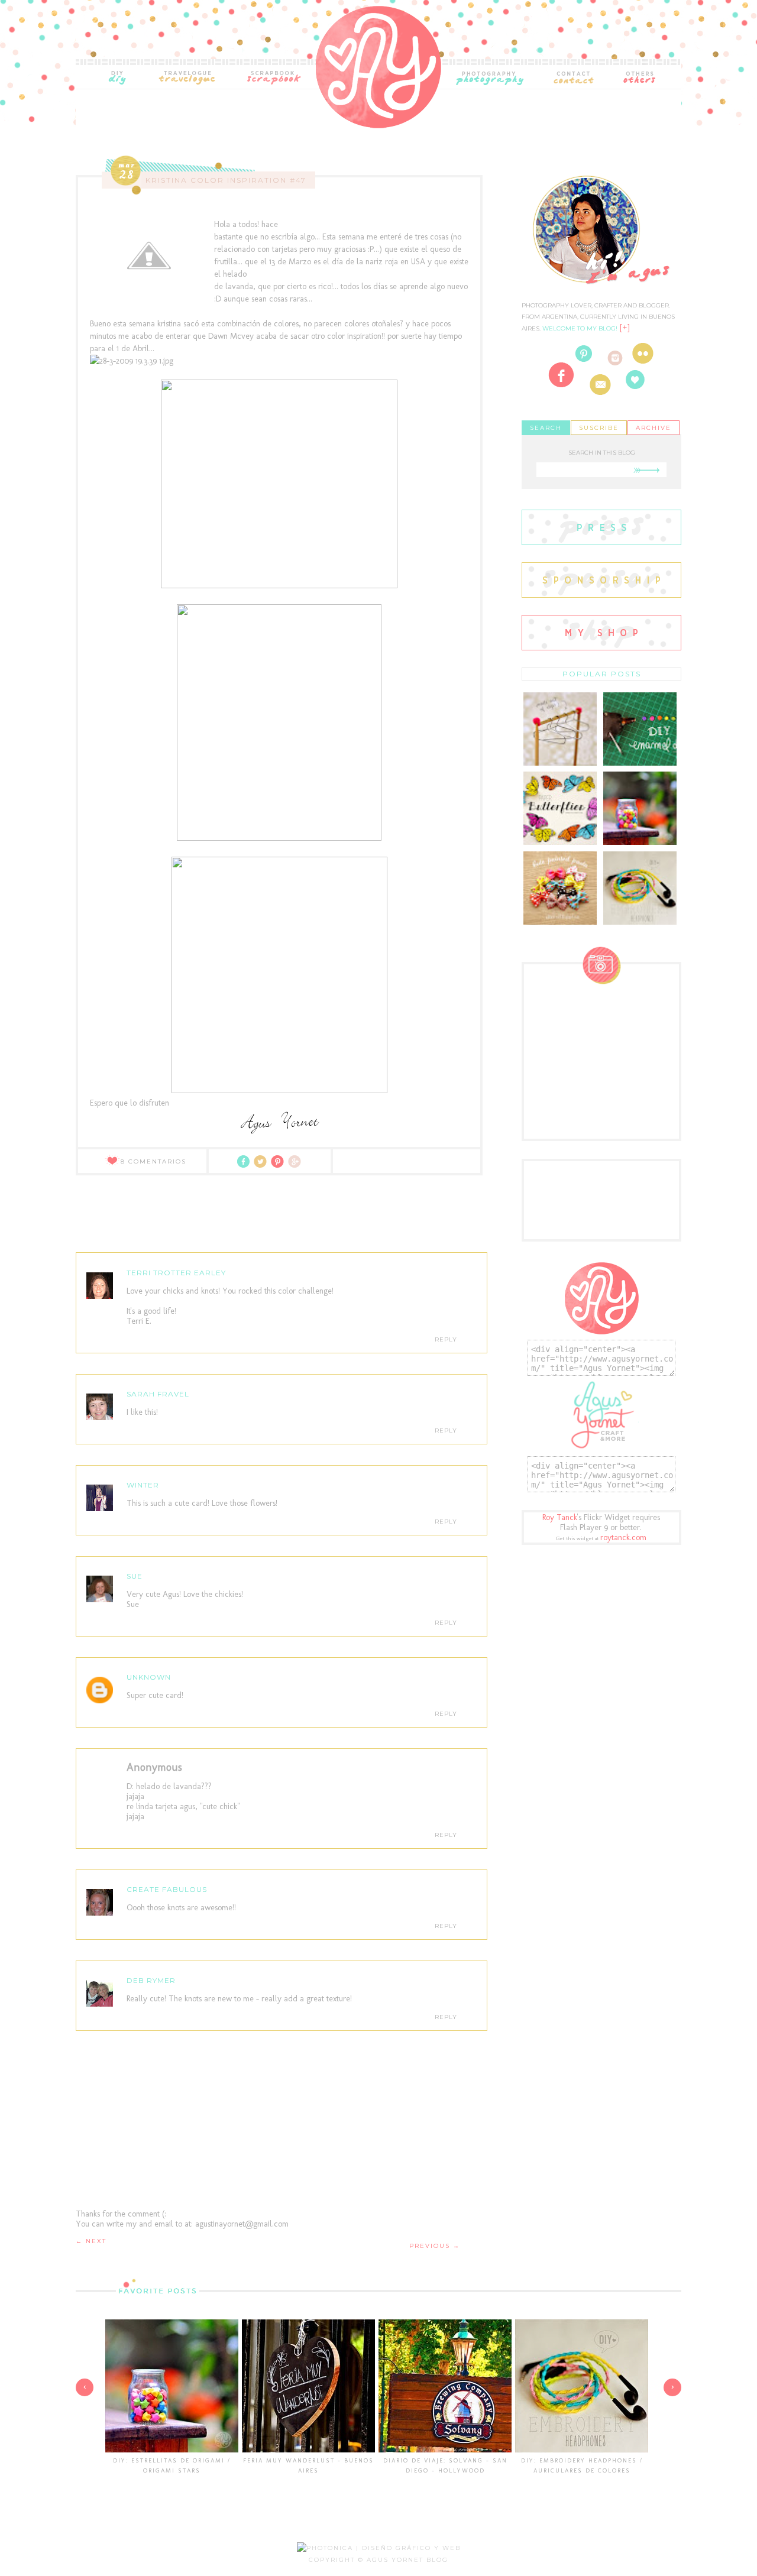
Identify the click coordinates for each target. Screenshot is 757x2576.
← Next (91, 2241)
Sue (135, 1576)
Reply (446, 1339)
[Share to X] (262, 1166)
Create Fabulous (167, 1889)
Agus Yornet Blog (407, 2560)
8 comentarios (153, 1161)
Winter (143, 1485)
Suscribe (599, 428)
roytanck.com (623, 1538)
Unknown (149, 1677)
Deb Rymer (151, 1980)
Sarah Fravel (158, 1394)
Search (546, 428)
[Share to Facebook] (245, 1166)
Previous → (435, 2246)
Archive (654, 428)
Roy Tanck (560, 1517)
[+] (625, 328)
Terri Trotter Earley (176, 1273)
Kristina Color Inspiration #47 (226, 180)
